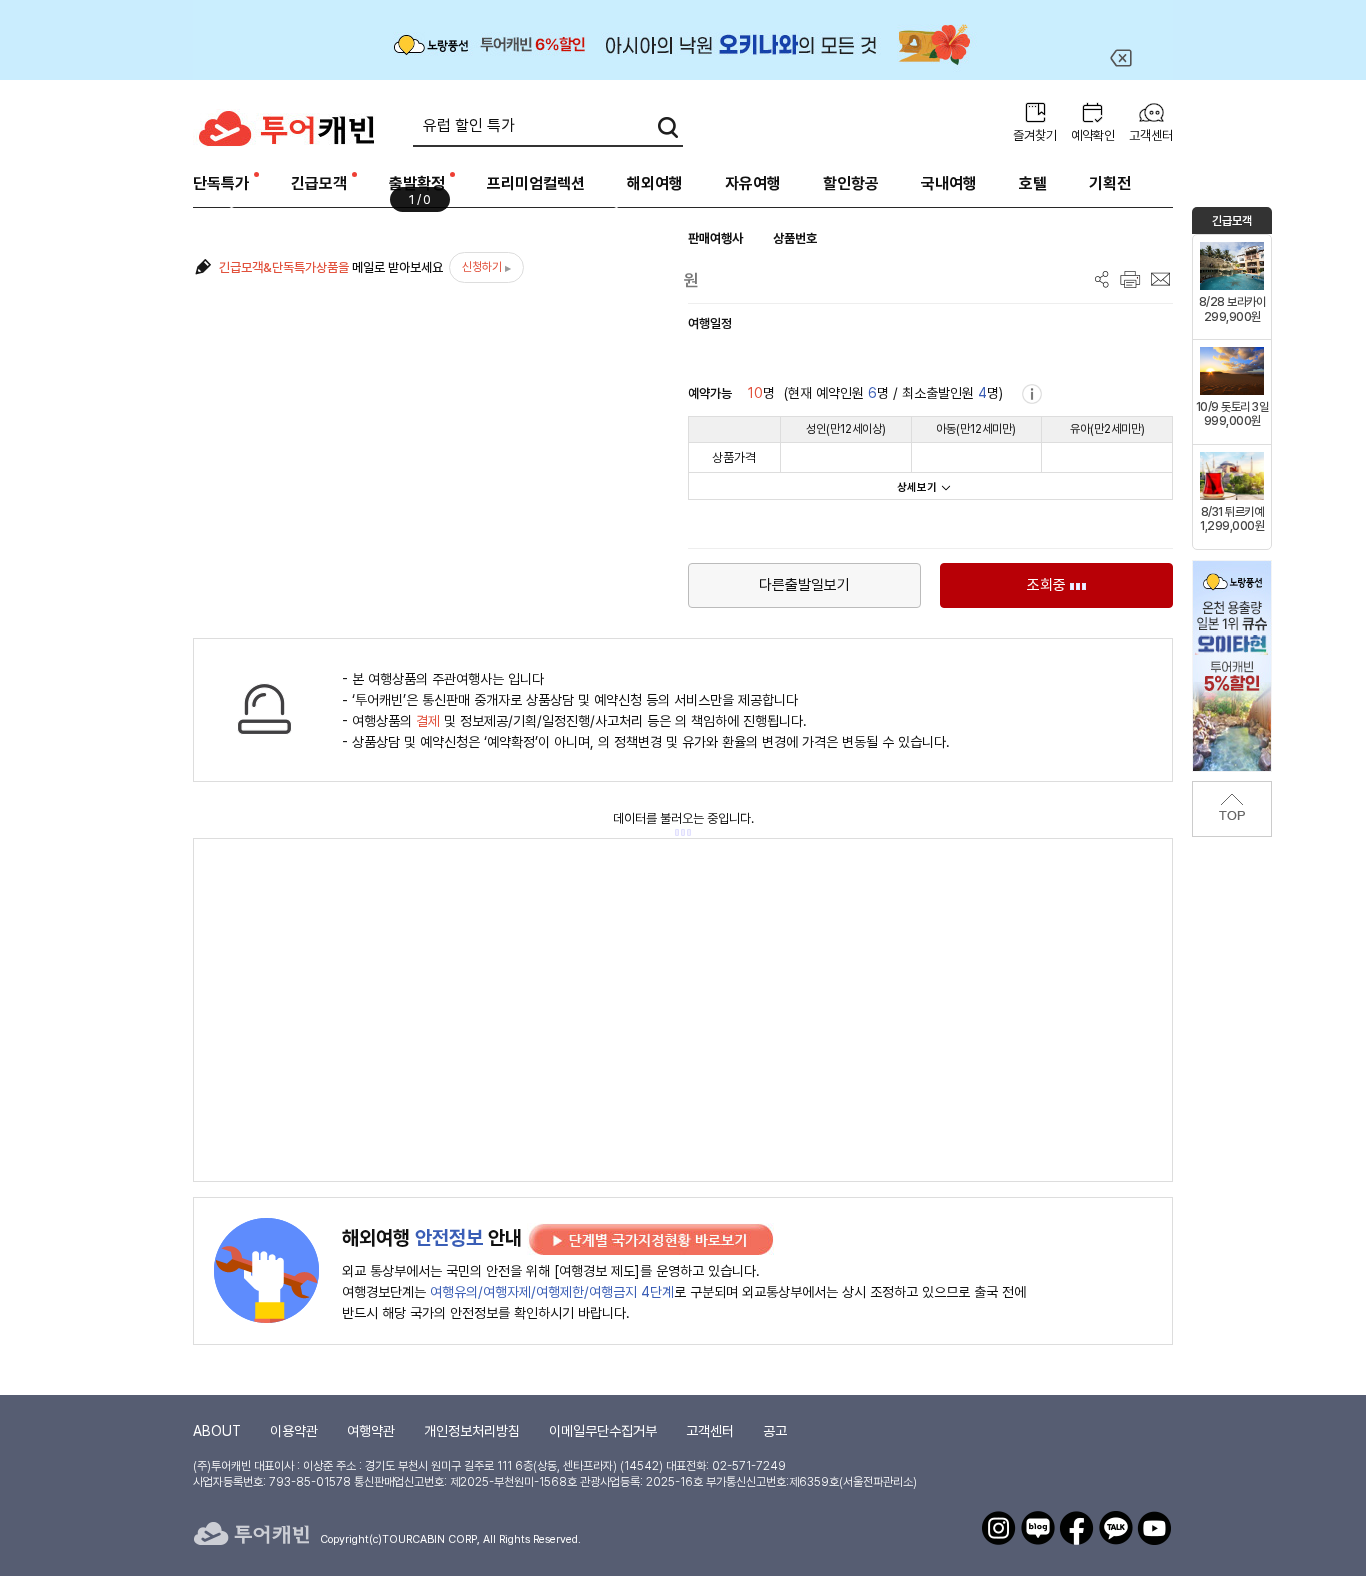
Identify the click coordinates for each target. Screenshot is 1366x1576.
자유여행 (753, 183)
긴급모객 (319, 183)
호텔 (1033, 183)
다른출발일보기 (804, 585)
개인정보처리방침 (472, 1431)
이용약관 (294, 1431)
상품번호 (795, 238)
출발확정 (417, 183)
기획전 (1110, 183)
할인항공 (851, 183)
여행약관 (371, 1431)
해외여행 (655, 183)
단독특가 (221, 183)
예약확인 (1093, 135)
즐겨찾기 (1035, 135)
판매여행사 (715, 238)
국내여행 (949, 183)
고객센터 (1151, 135)
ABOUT (217, 1431)
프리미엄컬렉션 (536, 183)
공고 (775, 1431)
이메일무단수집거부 (603, 1431)
